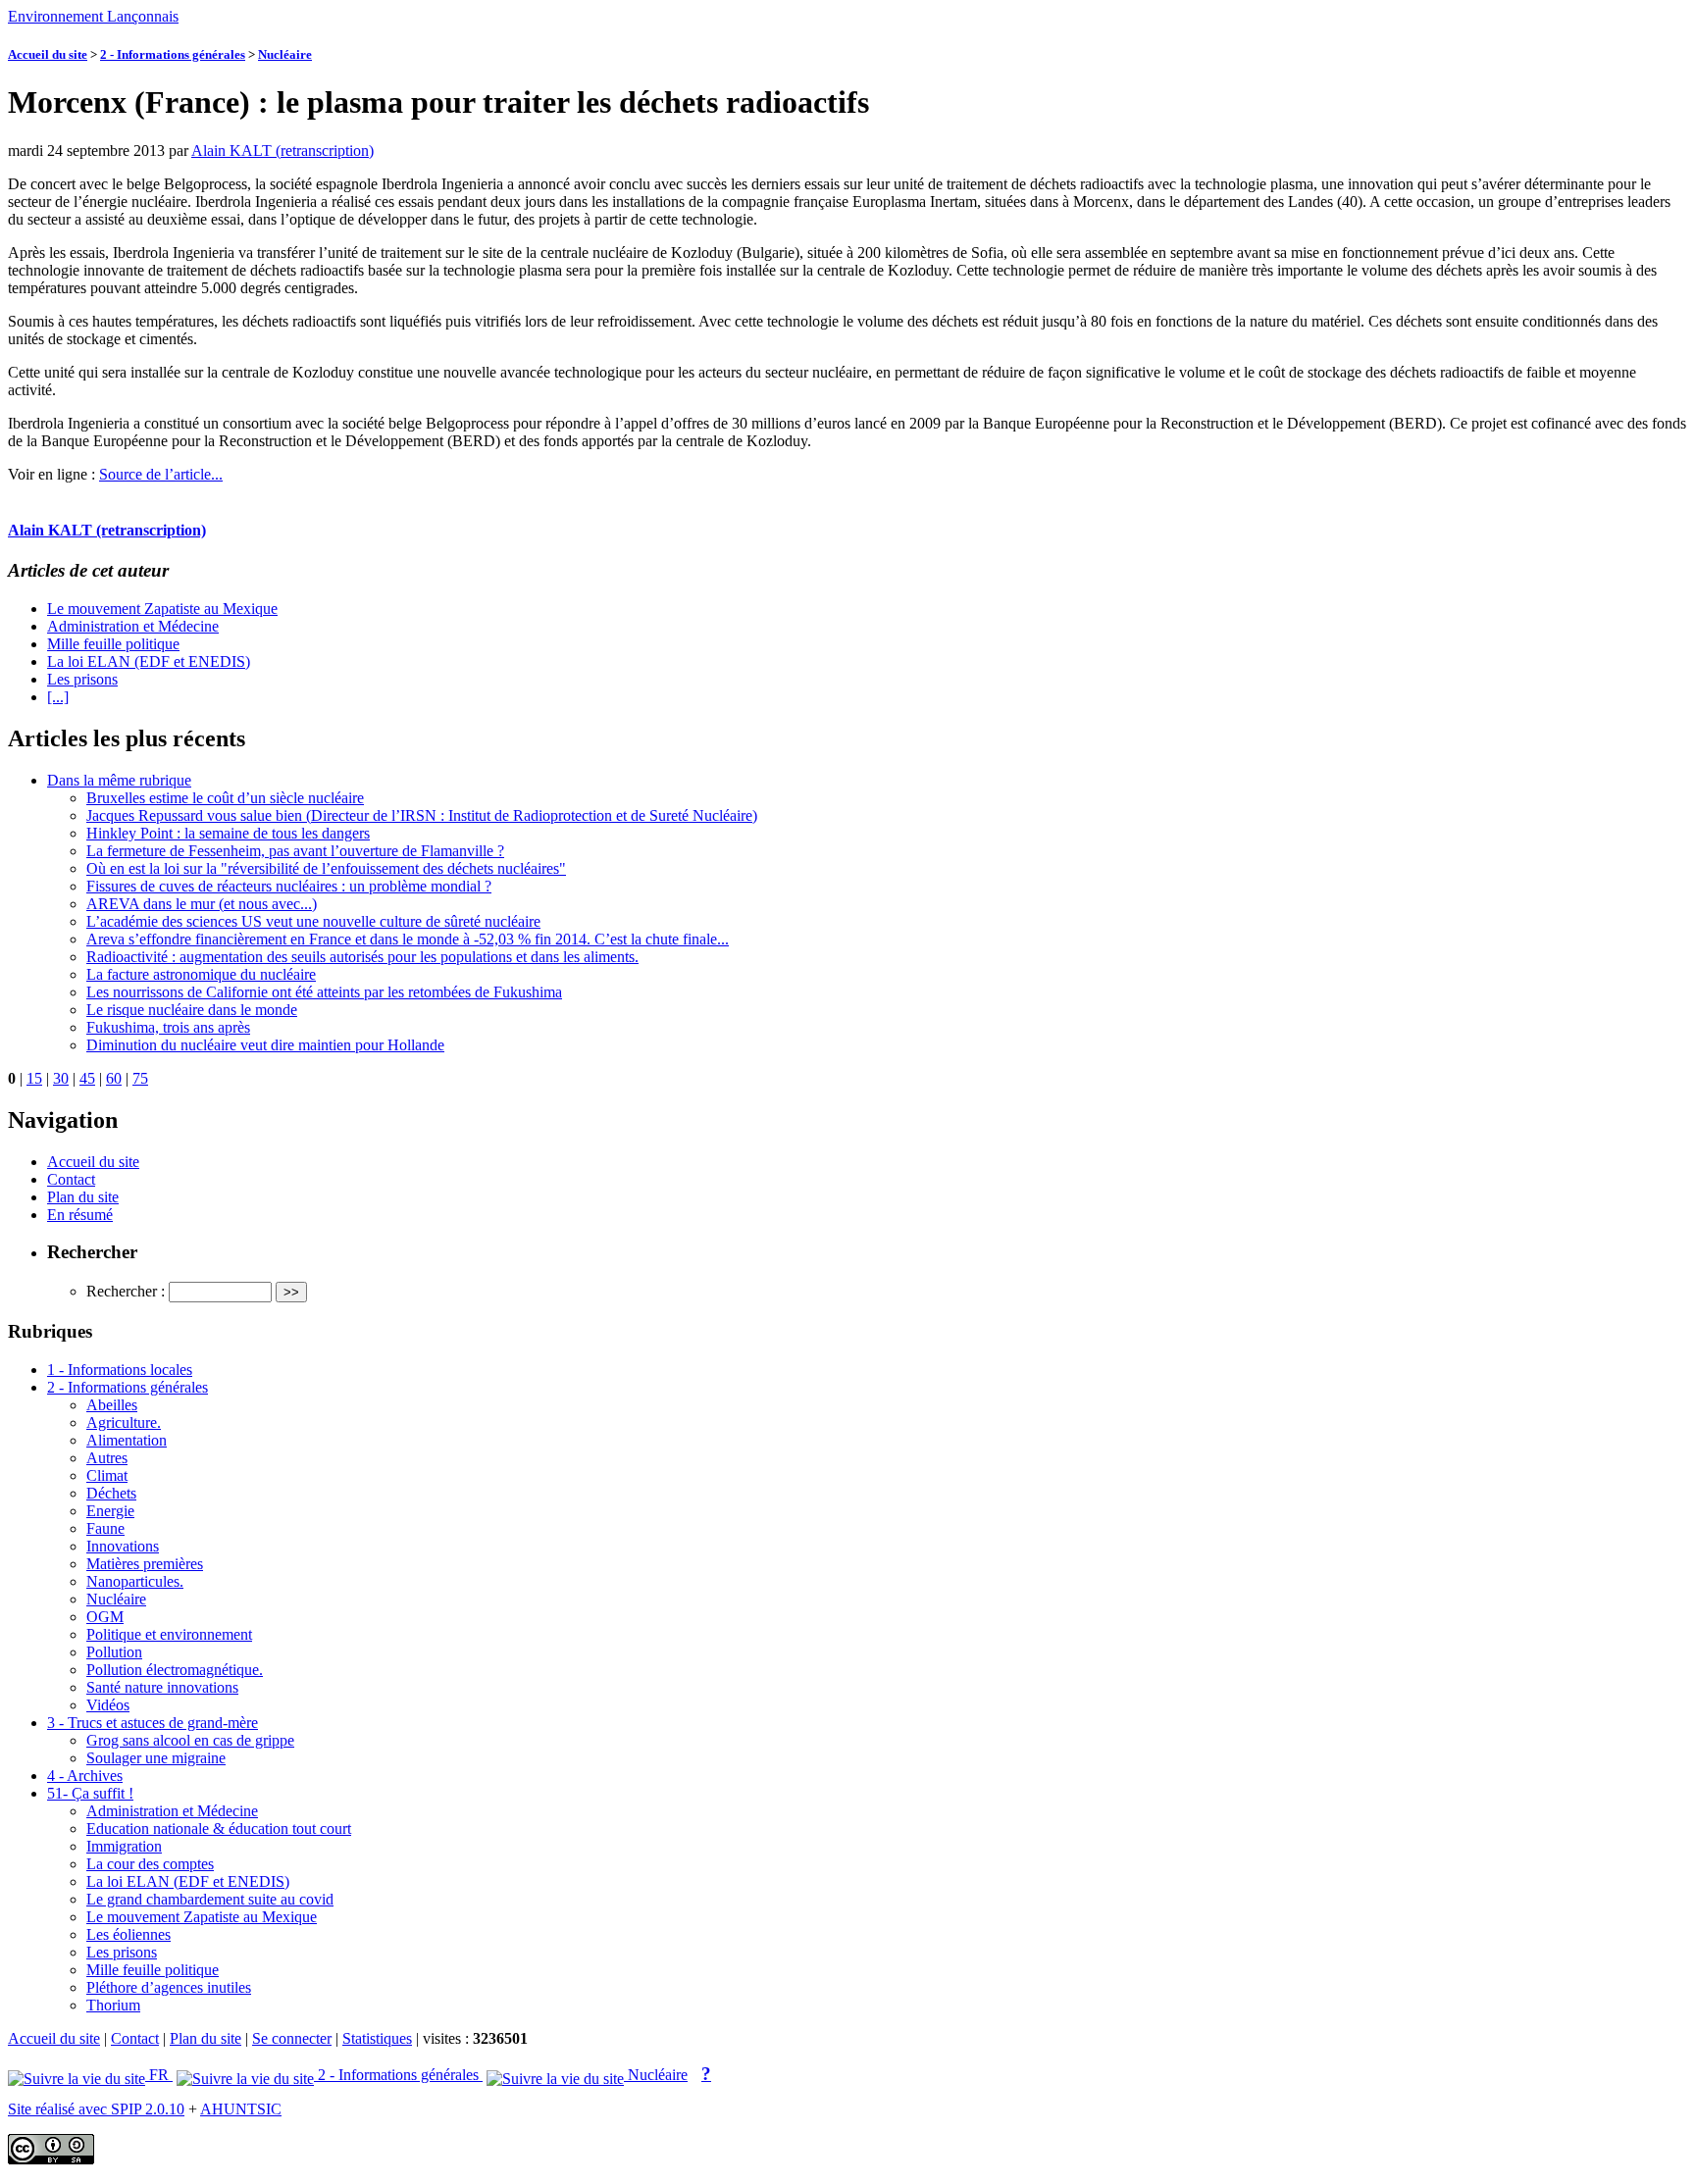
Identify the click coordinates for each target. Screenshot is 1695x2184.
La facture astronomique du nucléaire (201, 974)
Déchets (111, 1493)
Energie (110, 1511)
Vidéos (108, 1705)
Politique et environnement (169, 1634)
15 (34, 1078)
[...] (58, 697)
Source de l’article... (161, 474)
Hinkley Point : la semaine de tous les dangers (228, 833)
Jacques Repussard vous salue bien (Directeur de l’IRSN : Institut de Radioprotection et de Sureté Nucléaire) (422, 815)
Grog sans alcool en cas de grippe (190, 1740)
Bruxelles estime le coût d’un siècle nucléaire (225, 798)
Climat (107, 1475)
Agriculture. (124, 1422)
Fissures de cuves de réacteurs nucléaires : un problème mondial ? (289, 886)
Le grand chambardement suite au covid (210, 1899)
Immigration (124, 1846)
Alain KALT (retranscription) (282, 151)
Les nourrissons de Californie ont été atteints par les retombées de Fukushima (324, 992)
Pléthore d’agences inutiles (169, 1987)
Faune (105, 1528)
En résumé (80, 1215)
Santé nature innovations (162, 1687)
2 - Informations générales (173, 54)
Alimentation (127, 1440)
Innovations (123, 1546)
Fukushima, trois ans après (168, 1027)
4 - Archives (85, 1776)
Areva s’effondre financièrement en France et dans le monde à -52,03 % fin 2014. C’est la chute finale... (408, 939)
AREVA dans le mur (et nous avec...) (202, 904)
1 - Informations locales (120, 1370)
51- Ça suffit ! (90, 1793)
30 (61, 1078)
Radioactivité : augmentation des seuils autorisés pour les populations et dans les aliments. (362, 957)
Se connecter (292, 2038)
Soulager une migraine (156, 1758)
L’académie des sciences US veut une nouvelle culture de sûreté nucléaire (313, 921)
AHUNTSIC (241, 2109)
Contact (71, 1179)
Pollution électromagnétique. (175, 1670)
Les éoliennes (128, 1934)
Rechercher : (126, 1291)
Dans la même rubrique (119, 780)
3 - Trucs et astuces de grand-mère (153, 1723)
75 (140, 1078)
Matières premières (145, 1564)
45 (87, 1078)
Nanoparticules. (135, 1581)
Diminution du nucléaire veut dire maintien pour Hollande (265, 1045)
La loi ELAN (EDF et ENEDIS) (149, 661)
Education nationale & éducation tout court (219, 1828)
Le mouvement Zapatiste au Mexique (162, 609)
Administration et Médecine (133, 626)
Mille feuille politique (113, 644)
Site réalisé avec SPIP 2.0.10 (96, 2109)
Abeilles (112, 1405)
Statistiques (377, 2038)
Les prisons (82, 679)
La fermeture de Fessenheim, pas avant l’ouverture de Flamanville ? (295, 851)
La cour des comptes (150, 1864)
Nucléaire (285, 54)
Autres (107, 1458)
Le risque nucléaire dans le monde (192, 1010)
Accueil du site (48, 54)
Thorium (113, 2005)
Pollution (114, 1652)
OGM (105, 1617)
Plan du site (83, 1197)
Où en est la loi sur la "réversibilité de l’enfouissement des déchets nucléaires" (326, 868)
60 (114, 1078)
